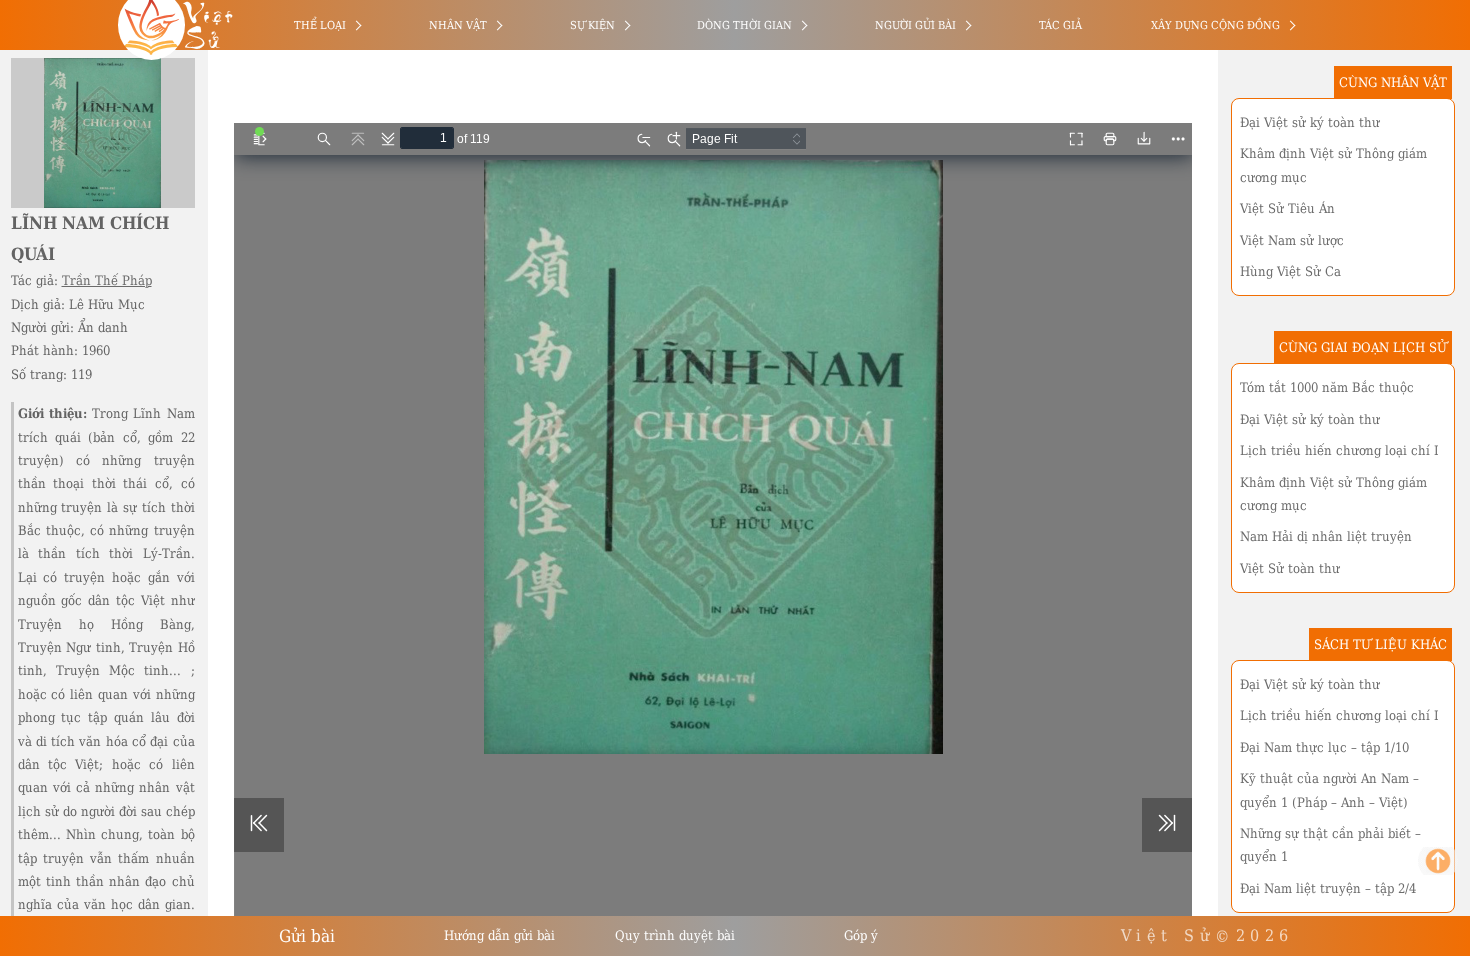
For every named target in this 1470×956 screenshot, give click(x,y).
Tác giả (1060, 25)
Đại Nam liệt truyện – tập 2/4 (1328, 888)
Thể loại (320, 25)
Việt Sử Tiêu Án (1287, 208)
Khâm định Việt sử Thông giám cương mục (1333, 165)
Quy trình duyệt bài (675, 935)
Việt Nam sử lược (1292, 240)
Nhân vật (458, 25)
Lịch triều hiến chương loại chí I (1339, 450)
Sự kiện (592, 25)
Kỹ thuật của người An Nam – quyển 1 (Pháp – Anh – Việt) (1329, 790)
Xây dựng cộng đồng (1215, 25)
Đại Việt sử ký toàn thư (1310, 122)
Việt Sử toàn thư (1290, 568)
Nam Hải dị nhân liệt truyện (1326, 536)
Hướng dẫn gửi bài (499, 935)
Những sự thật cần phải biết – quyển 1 (1330, 845)
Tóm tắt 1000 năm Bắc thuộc (1327, 387)
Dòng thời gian (744, 25)
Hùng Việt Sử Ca (1290, 271)
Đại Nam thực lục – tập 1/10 (1324, 747)
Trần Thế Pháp (107, 280)
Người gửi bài (915, 25)
